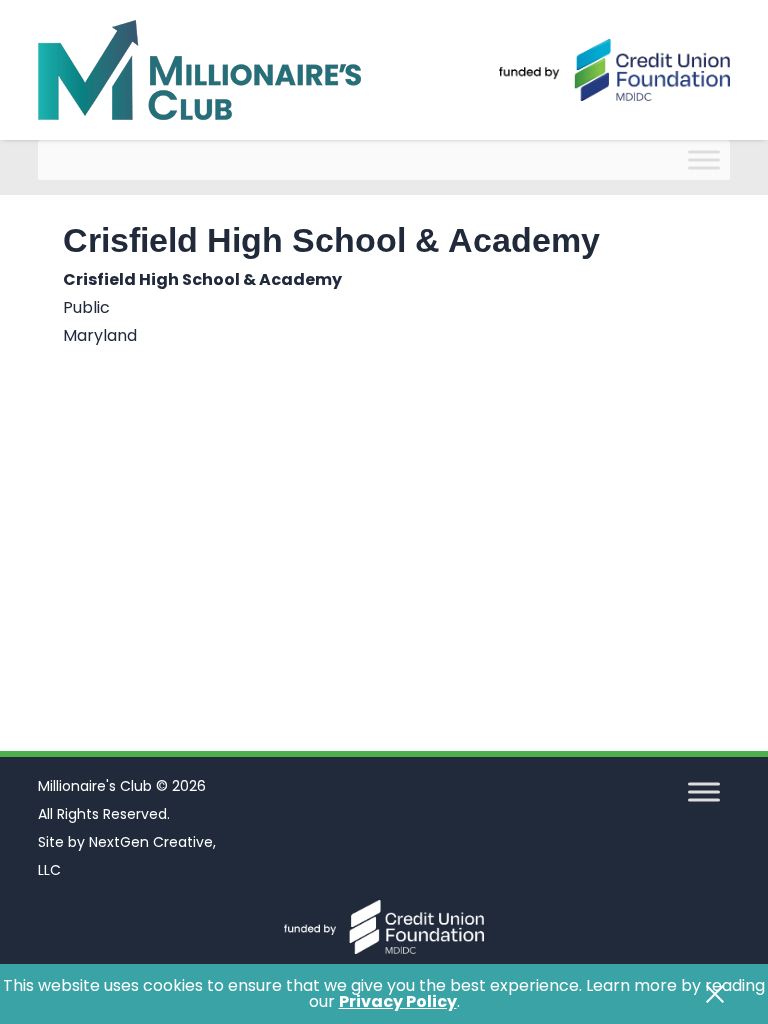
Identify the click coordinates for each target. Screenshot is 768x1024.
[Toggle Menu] (704, 159)
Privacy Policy (398, 1001)
